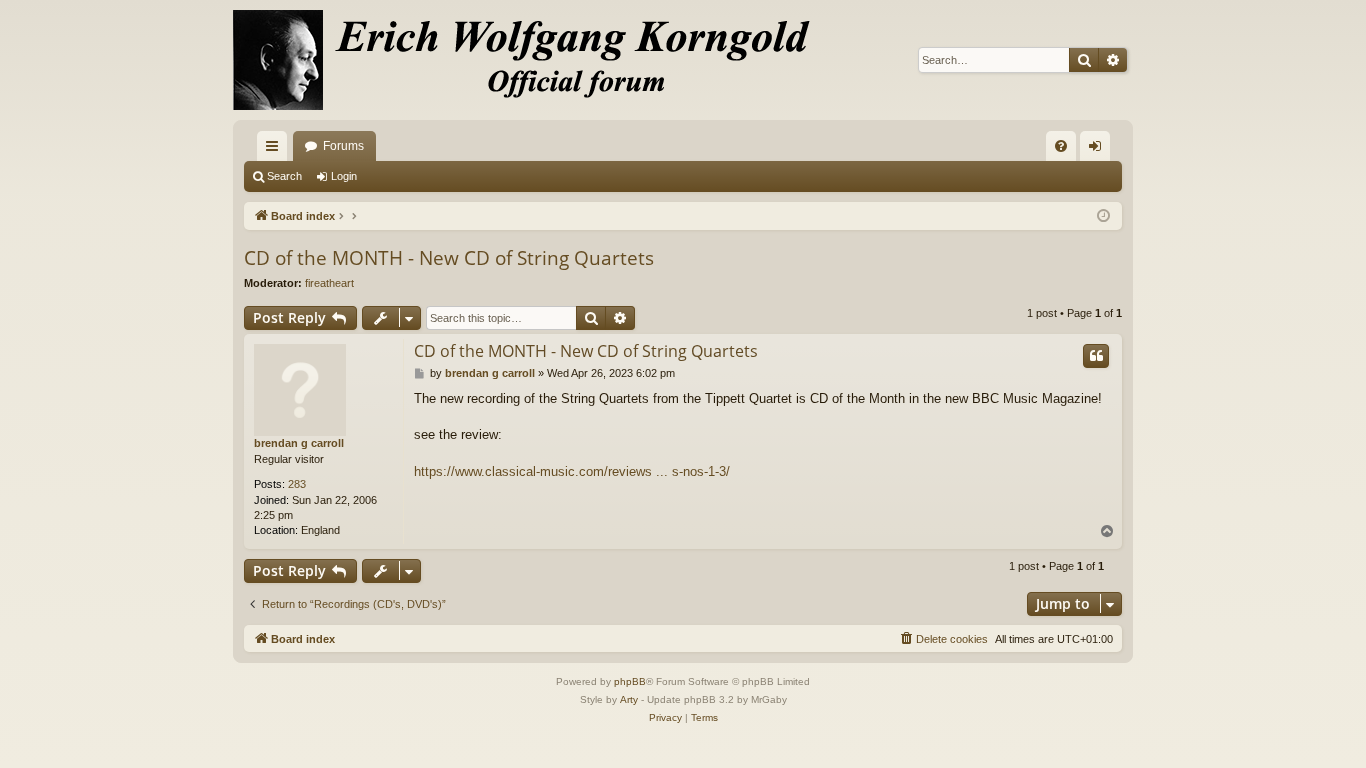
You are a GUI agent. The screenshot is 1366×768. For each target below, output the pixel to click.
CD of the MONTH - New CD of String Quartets (449, 258)
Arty (629, 699)
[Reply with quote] (1096, 356)
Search (284, 176)
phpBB (630, 681)
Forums (343, 146)
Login (344, 176)
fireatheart (329, 283)
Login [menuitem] (1099, 150)
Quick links (276, 150)
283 (297, 484)
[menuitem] (1061, 146)
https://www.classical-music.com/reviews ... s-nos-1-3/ (572, 471)
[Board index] (533, 60)
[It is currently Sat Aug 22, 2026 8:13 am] (1103, 216)
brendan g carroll (299, 443)
